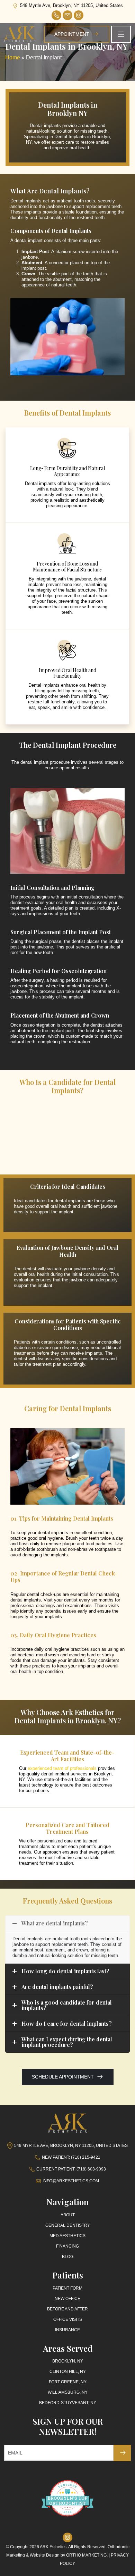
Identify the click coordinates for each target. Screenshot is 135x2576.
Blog (68, 2257)
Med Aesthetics (67, 2236)
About (68, 2215)
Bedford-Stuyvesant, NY (68, 2403)
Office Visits (68, 2319)
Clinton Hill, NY (68, 2372)
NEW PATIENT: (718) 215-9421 (71, 2157)
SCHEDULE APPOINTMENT (64, 2077)
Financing (67, 2246)
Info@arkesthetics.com (71, 2181)
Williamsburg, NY (68, 2392)
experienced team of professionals (62, 1768)
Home (13, 57)
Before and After (67, 2309)
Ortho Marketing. (87, 2555)
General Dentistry (68, 2225)
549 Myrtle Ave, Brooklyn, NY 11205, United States (71, 5)
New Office (67, 2299)
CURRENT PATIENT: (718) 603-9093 (71, 2169)
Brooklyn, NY (68, 2361)
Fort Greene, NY (68, 2382)
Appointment (73, 34)
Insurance (67, 2330)
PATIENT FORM (67, 2288)
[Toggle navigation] (121, 34)
